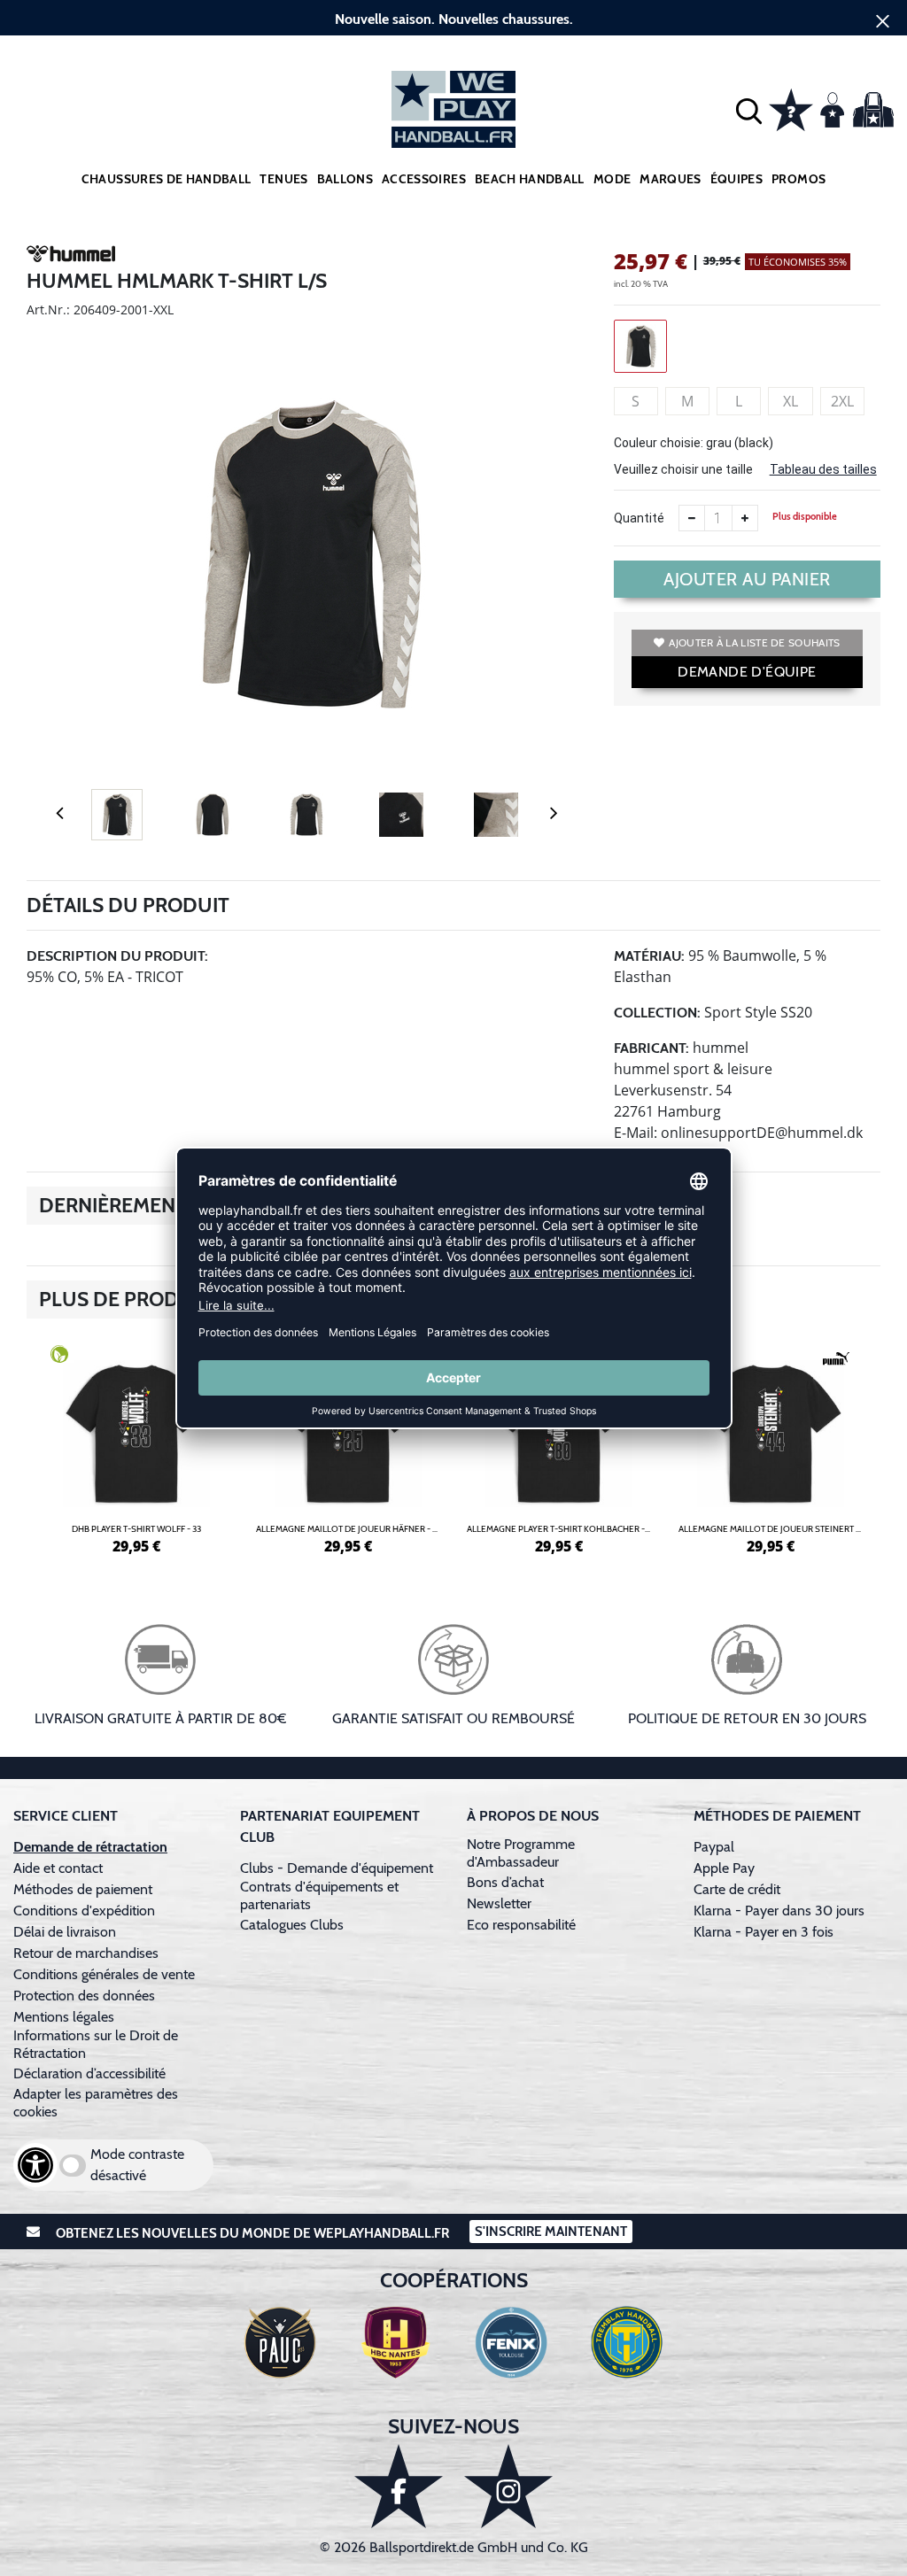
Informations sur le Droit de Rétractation (96, 2044)
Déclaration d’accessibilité (89, 2073)
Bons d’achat (507, 1882)
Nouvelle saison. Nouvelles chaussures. (454, 19)
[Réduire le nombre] (692, 518)
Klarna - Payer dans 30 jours (779, 1911)
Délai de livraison (65, 1932)
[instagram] (508, 2486)
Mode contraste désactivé (137, 2165)
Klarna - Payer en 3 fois (764, 1932)
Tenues (283, 179)
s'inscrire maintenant (551, 2232)
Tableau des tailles (823, 469)
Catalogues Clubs (292, 1925)
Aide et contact (58, 1868)
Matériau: (649, 956)
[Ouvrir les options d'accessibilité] (35, 2165)
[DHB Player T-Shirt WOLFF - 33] (137, 1447)
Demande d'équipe (747, 672)
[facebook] (399, 2486)
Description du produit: (117, 956)
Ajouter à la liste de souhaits (754, 642)
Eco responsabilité (521, 1925)
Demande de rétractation (90, 1847)
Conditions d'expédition (88, 1911)
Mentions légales (64, 2017)
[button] (749, 109)
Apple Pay (724, 1868)
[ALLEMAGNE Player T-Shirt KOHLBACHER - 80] (559, 1447)
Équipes (736, 179)
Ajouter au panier (747, 579)
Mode (612, 179)
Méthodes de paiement (86, 1889)
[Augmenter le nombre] (745, 518)
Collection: (657, 1013)
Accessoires (424, 179)
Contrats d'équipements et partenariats (319, 1895)
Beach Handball (530, 179)
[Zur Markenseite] (71, 257)
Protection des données (84, 1996)
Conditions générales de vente (104, 1974)
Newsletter (499, 1903)
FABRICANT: (651, 1048)
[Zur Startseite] (453, 109)
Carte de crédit (737, 1889)
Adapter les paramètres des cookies (96, 2103)
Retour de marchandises (88, 1953)
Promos (798, 179)
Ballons (345, 179)
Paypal (714, 1847)
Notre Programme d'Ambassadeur (521, 1853)
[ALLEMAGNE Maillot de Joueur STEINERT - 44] (771, 1447)
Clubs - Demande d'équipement (337, 1868)
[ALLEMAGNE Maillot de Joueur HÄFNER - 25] (349, 1447)
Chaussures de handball (167, 179)
